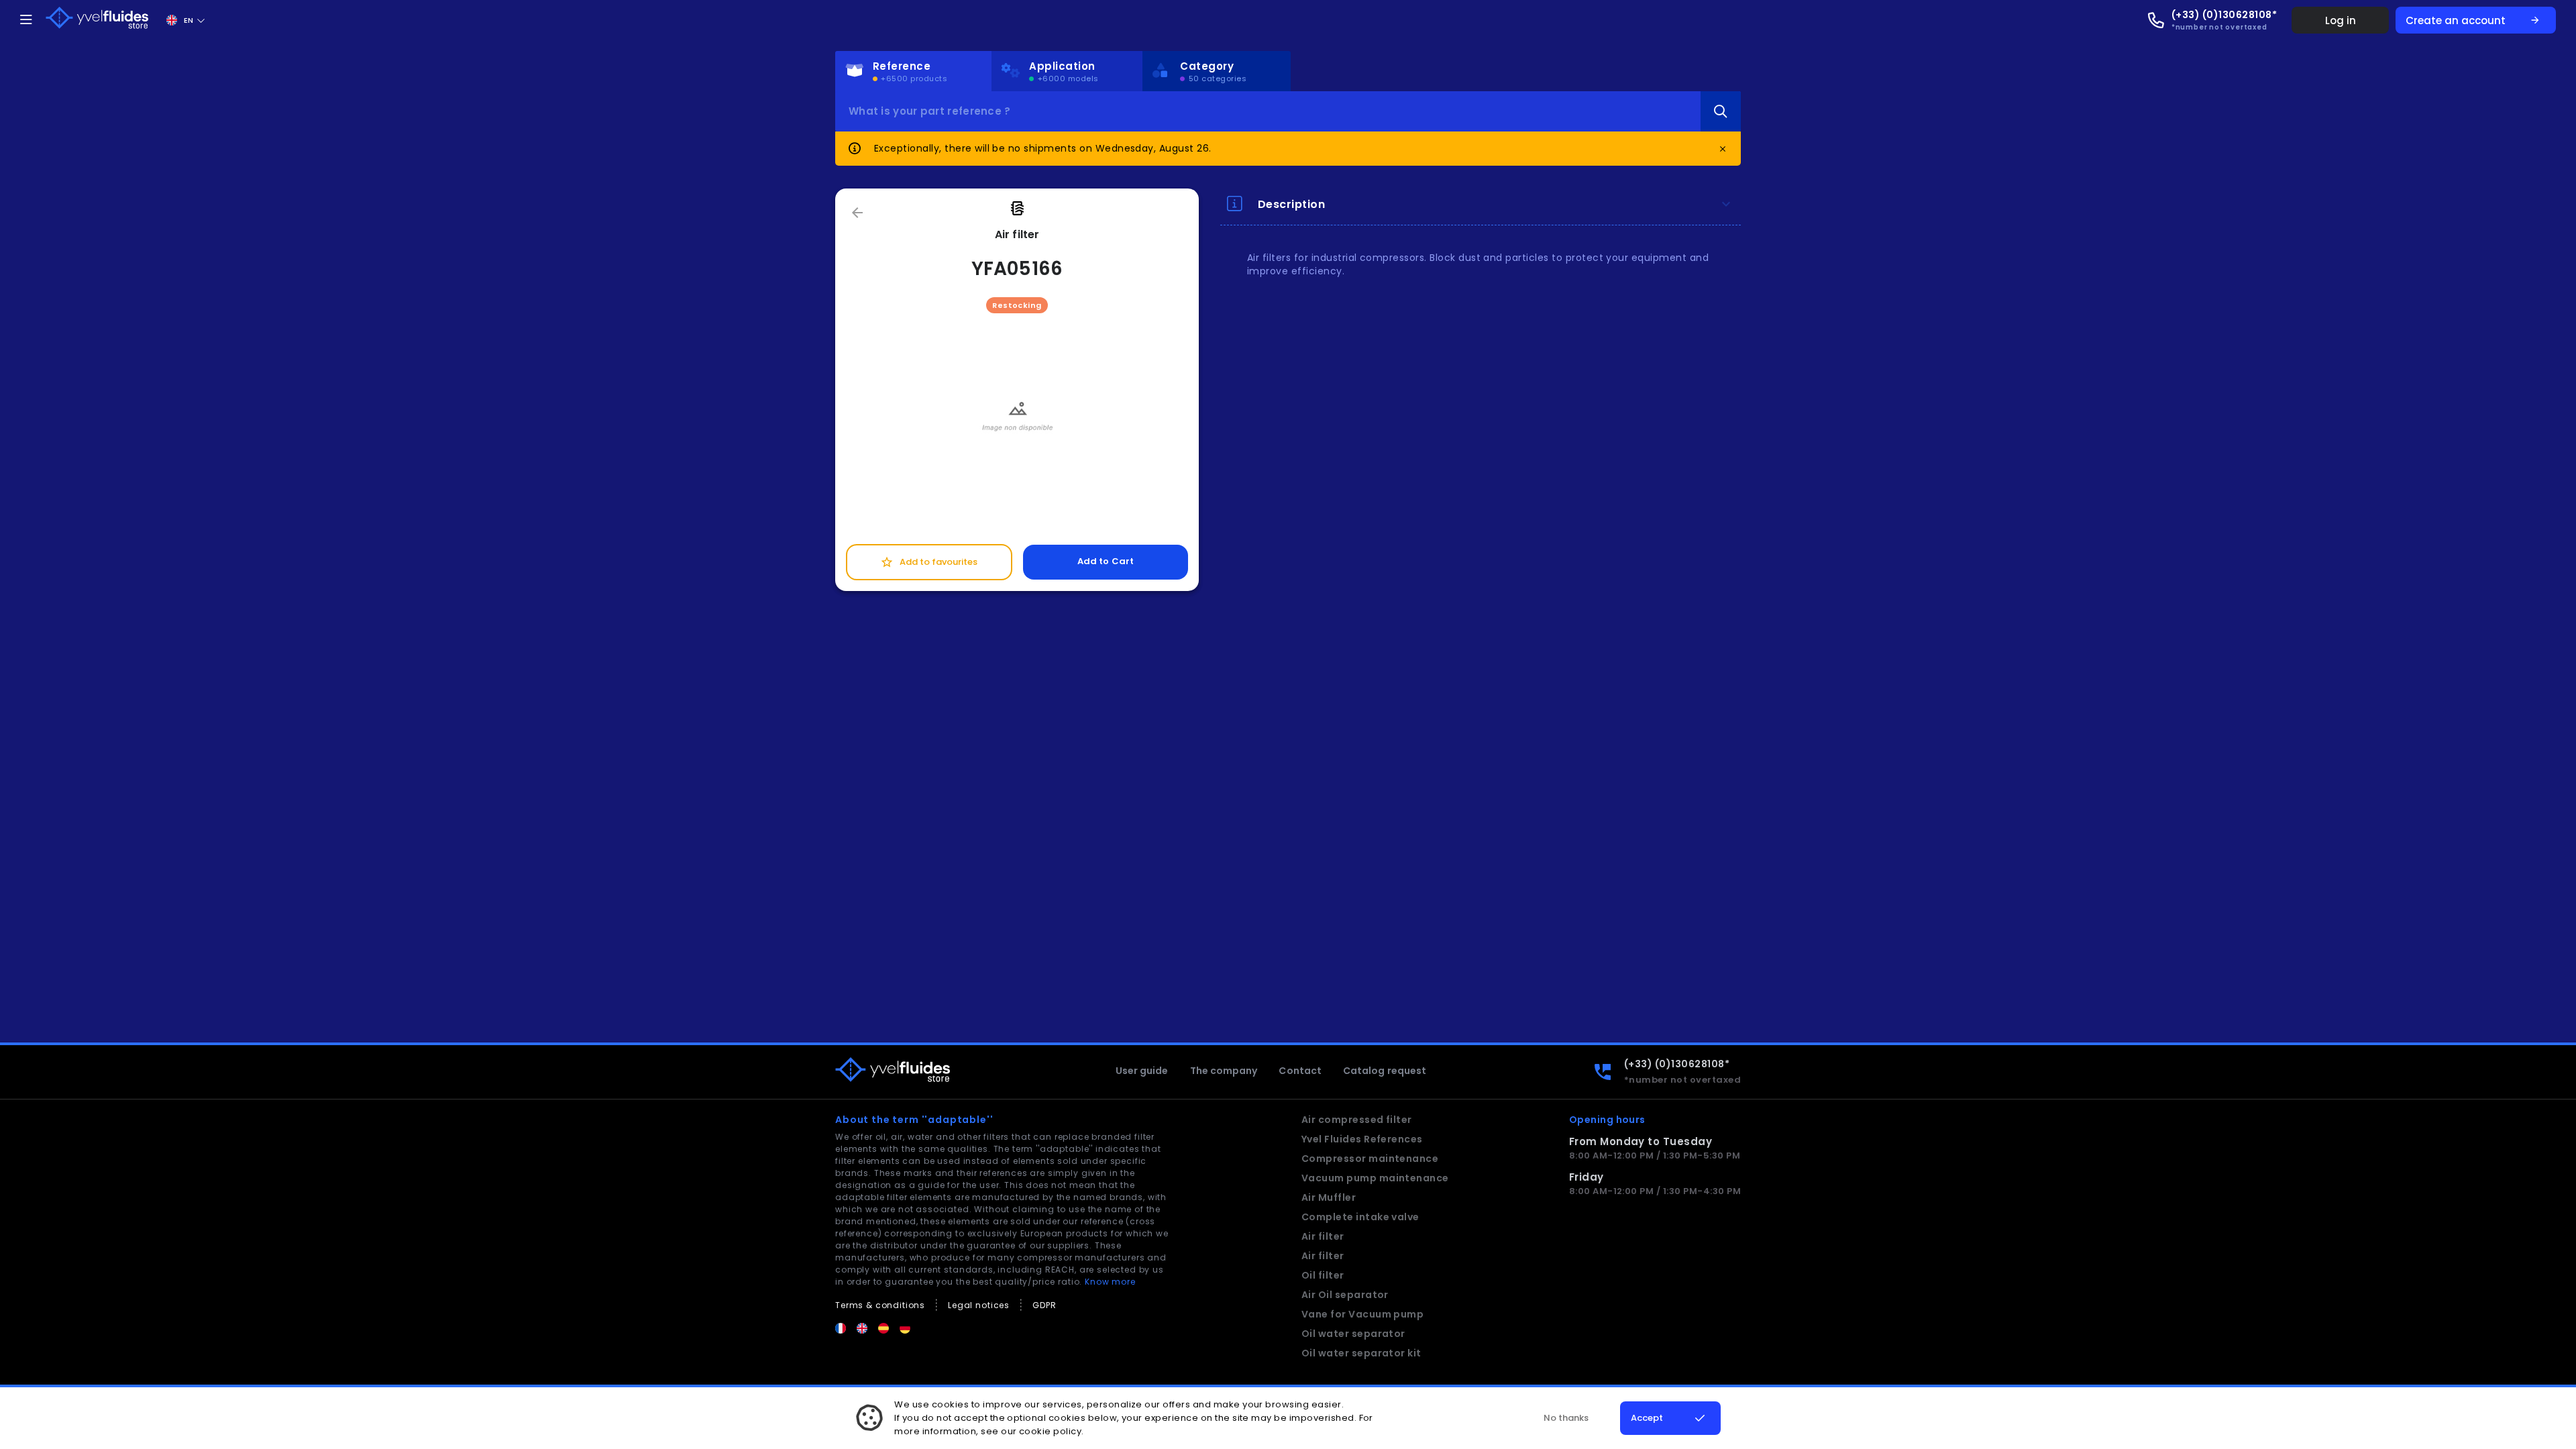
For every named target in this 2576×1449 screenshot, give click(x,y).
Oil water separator (1353, 1334)
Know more (1110, 1282)
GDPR (1044, 1305)
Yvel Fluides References (1362, 1139)
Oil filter (1323, 1275)
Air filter (1323, 1236)
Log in (2341, 20)
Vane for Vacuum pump (1363, 1314)
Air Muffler (1329, 1197)
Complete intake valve (1360, 1217)
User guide (1142, 1071)
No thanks (1566, 1418)
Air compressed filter (1357, 1120)
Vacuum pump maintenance (1375, 1178)
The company (1224, 1071)
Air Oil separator (1345, 1295)
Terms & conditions (880, 1305)
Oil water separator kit (1361, 1353)
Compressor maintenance (1370, 1159)
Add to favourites (929, 562)
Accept (1647, 1418)
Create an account (2473, 20)
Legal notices (979, 1305)
